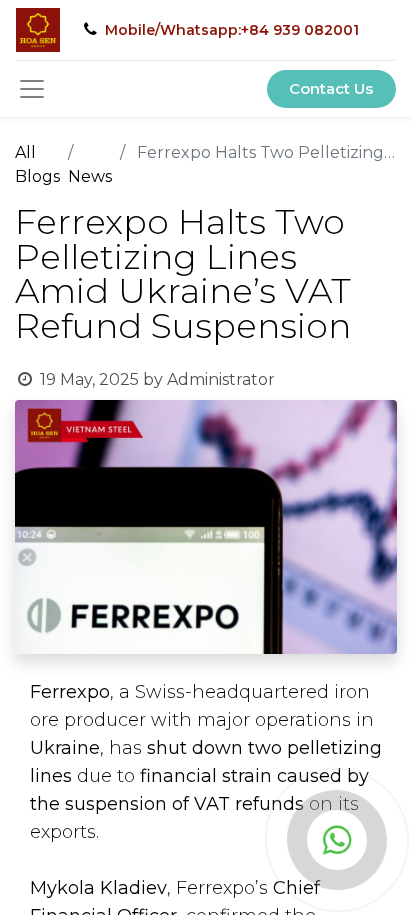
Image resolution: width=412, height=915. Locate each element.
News (90, 176)
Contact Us (331, 88)
